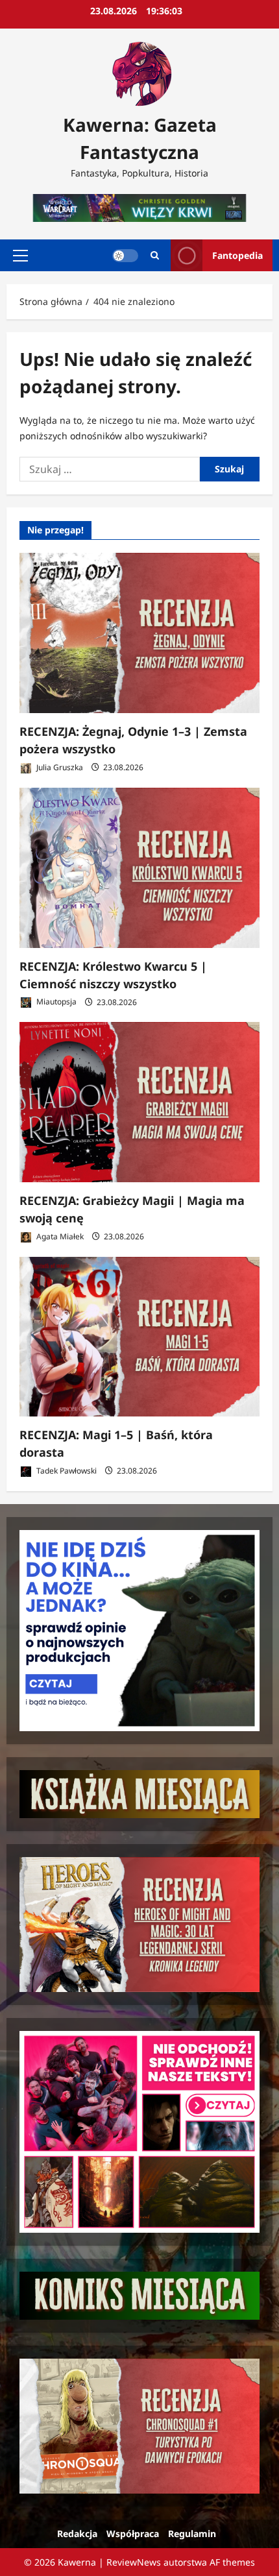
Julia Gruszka (59, 767)
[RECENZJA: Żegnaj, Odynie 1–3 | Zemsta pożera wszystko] (139, 633)
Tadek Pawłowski (66, 1471)
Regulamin (192, 2533)
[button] (20, 256)
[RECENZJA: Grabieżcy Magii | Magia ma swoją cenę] (139, 1102)
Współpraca (133, 2533)
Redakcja (77, 2533)
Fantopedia (237, 255)
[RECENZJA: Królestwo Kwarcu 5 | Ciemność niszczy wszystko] (139, 868)
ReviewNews (134, 2562)
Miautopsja (55, 1002)
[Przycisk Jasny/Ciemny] (125, 256)
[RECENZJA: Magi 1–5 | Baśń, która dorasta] (139, 1337)
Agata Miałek (59, 1236)
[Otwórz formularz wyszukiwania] (155, 255)
